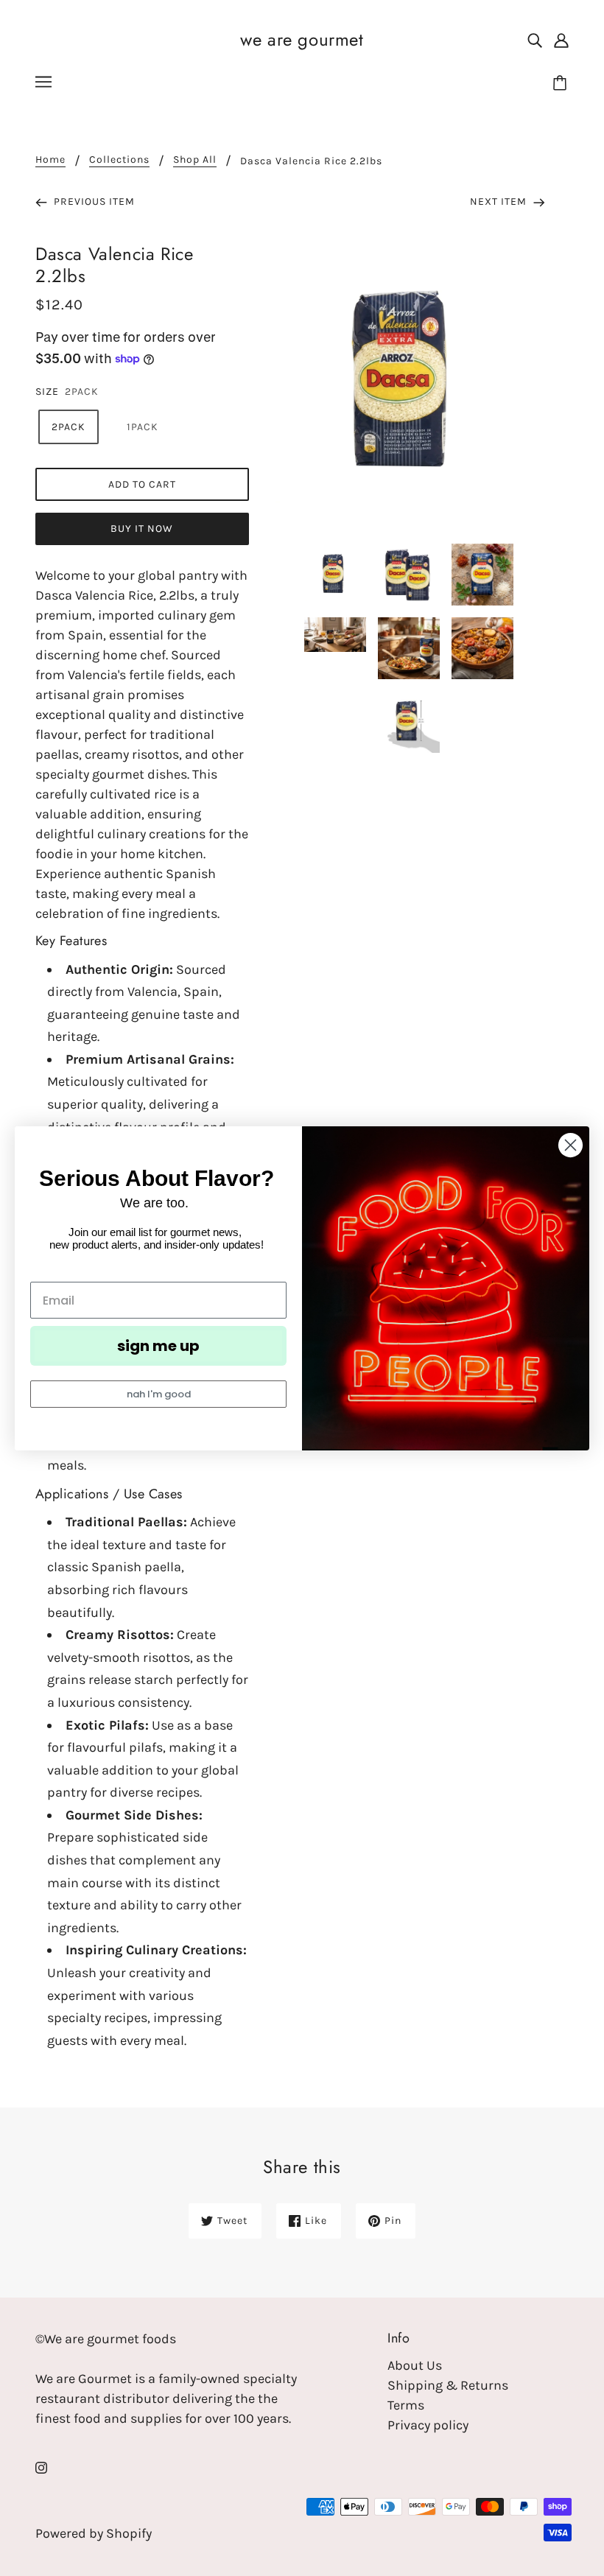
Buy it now (142, 529)
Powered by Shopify (94, 2533)
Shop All (195, 160)
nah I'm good (159, 1394)
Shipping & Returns (448, 2385)
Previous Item (93, 201)
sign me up (158, 1346)
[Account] (561, 39)
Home (50, 160)
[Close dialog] (570, 1145)
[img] (535, 39)
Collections (119, 160)
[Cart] (562, 84)
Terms (406, 2405)
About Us (415, 2365)
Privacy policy (428, 2425)
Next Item (500, 201)
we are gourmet (302, 39)
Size (47, 392)
